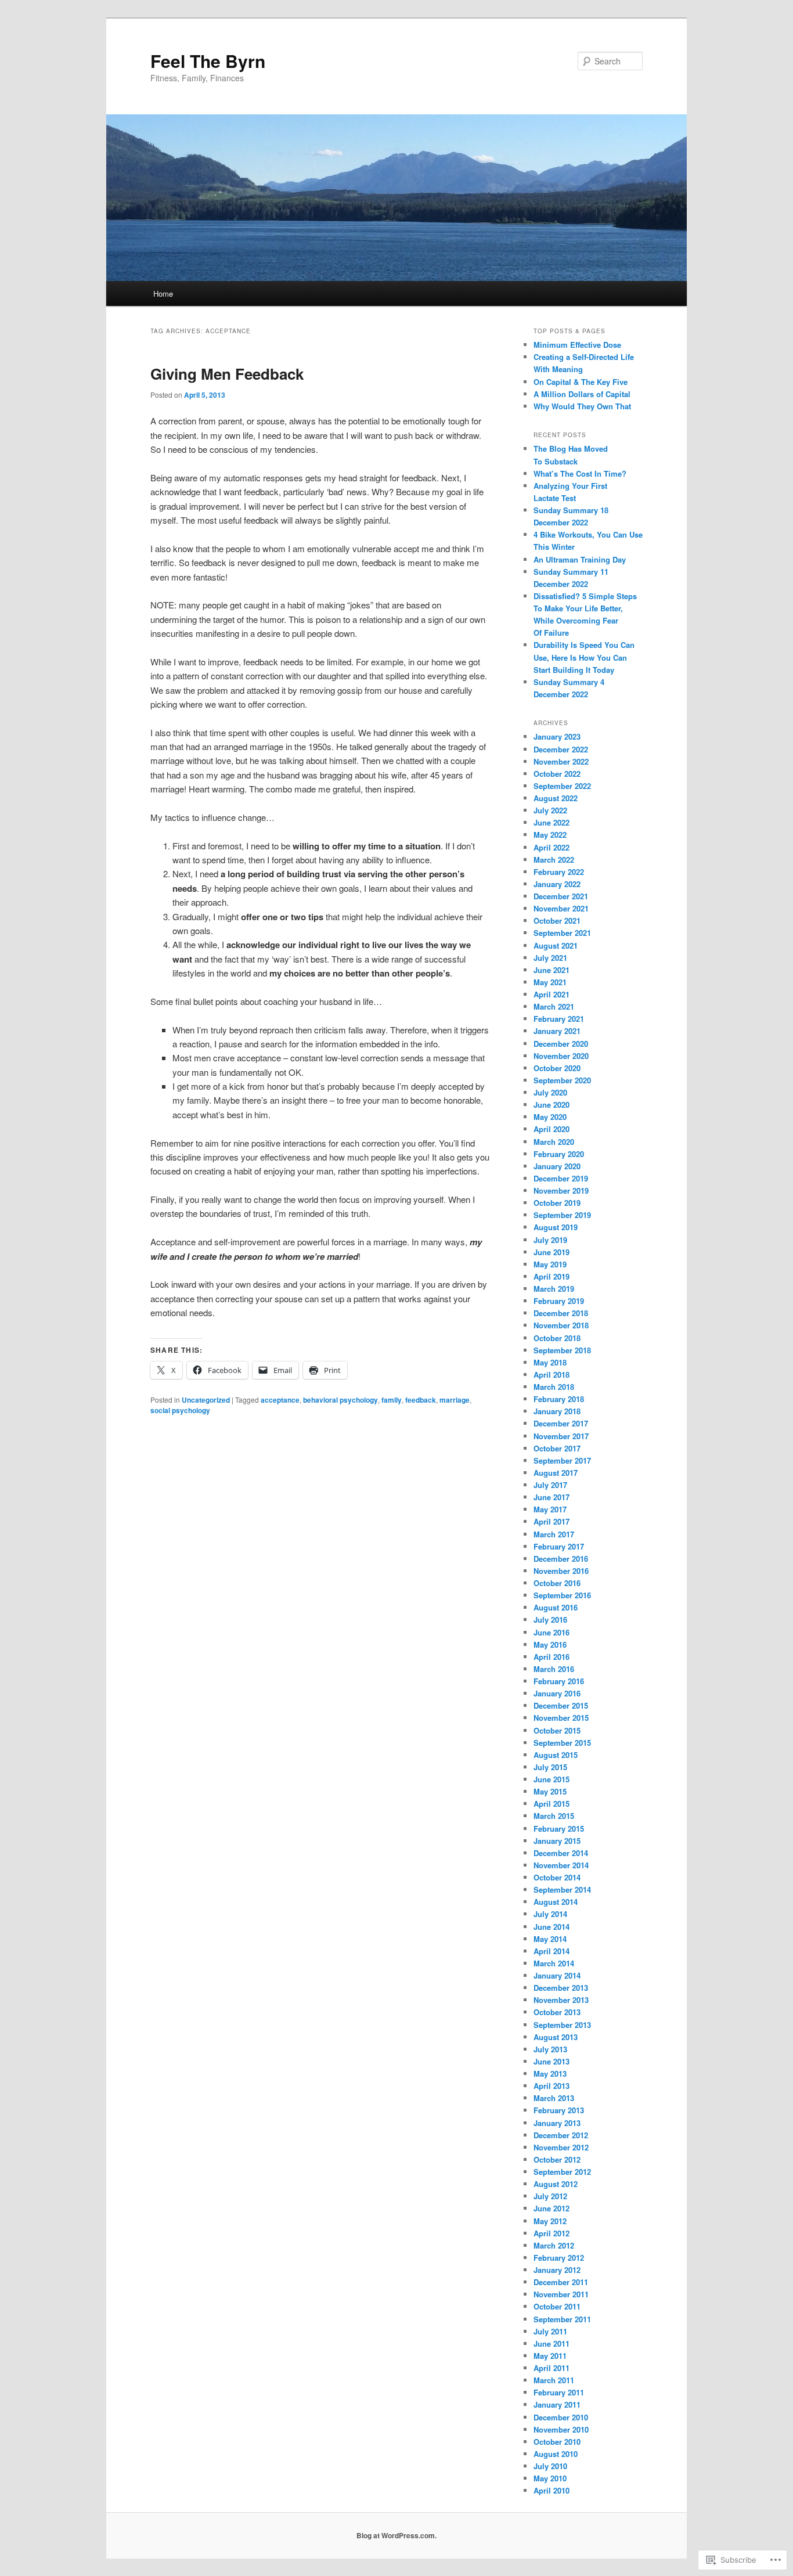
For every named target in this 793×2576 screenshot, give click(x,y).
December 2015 (561, 1705)
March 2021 (554, 1006)
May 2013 (550, 2074)
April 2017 (552, 1521)
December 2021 (561, 896)
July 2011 (550, 2331)
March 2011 (554, 2380)
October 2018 (557, 1338)
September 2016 (562, 1595)
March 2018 (554, 1387)
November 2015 (561, 1718)
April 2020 (552, 1129)
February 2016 (559, 1681)
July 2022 (550, 810)
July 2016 (550, 1620)
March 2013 (554, 2098)
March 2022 (554, 860)
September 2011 (562, 2319)
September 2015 (562, 1743)
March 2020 (554, 1142)
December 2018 (561, 1313)
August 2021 (556, 945)
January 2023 (557, 736)
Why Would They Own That (582, 406)
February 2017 (559, 1546)
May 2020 (550, 1117)
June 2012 (552, 2208)
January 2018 (557, 1411)
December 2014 (561, 1853)
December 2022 (561, 749)
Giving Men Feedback (227, 374)
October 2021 (557, 920)
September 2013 (562, 2025)
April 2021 (552, 994)
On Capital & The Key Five (581, 382)
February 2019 (559, 1301)
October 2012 (557, 2159)
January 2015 (557, 1841)
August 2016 (556, 1607)
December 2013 (561, 1988)
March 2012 (554, 2245)
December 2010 (561, 2417)
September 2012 (562, 2172)
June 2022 (552, 822)
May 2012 (550, 2221)
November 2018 (561, 1325)
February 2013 (559, 2110)
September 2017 (562, 1460)
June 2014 (552, 1927)
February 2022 (559, 872)
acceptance (280, 1400)
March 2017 (554, 1534)
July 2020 (550, 1092)
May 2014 (550, 1939)
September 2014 (562, 1889)
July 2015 (550, 1767)
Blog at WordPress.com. (396, 2535)
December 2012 (561, 2135)
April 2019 (552, 1276)
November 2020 (561, 1056)
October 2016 (557, 1583)
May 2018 (550, 1362)
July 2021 (550, 958)
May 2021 (550, 982)
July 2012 (550, 2196)
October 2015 (557, 1730)
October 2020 (557, 1068)
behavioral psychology (340, 1400)
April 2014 (552, 1951)
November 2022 (561, 761)
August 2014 (556, 1902)
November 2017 (561, 1436)
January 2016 (557, 1693)
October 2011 (557, 2306)
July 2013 (550, 2049)
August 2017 (556, 1473)
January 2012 (557, 2270)
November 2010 (561, 2429)
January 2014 (557, 1975)
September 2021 (562, 933)
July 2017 (550, 1485)
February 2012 (559, 2258)
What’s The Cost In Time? (580, 473)
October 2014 (557, 1877)
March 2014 (554, 1963)
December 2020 (561, 1044)
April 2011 (552, 2368)
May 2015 (550, 1791)
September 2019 (562, 1215)
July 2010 (550, 2466)
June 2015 (552, 1779)
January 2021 (557, 1031)
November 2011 (561, 2294)
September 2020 (562, 1080)
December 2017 (561, 1423)
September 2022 (562, 786)
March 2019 (554, 1289)
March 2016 (554, 1669)
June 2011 (552, 2343)
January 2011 (557, 2404)
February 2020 (559, 1154)
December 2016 (561, 1559)
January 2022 (557, 884)
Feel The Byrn (208, 61)
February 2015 (559, 1829)
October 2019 (557, 1203)
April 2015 (552, 1804)
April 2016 (552, 1657)
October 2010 (557, 2442)
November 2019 (561, 1190)
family (392, 1400)
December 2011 (561, 2282)
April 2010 (552, 2490)
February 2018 (559, 1399)
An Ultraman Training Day (580, 559)
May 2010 (550, 2478)
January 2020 (557, 1166)
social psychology (180, 1410)
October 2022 (557, 774)
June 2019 (552, 1252)
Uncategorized (206, 1400)
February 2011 (559, 2392)
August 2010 (556, 2454)
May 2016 (550, 1644)
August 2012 (556, 2184)
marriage (455, 1400)
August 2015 (556, 1755)
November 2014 (561, 1865)
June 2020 (552, 1105)
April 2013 (552, 2086)
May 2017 (550, 1509)
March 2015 (554, 1816)
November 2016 (561, 1571)
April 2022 (552, 847)
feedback (421, 1400)
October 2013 (557, 2012)
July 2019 (550, 1240)
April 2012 (552, 2233)
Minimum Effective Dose (577, 345)
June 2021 (552, 970)
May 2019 (550, 1264)
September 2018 (562, 1350)
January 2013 (557, 2123)
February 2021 (559, 1019)
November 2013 (561, 2000)
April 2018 (552, 1375)
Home (163, 293)
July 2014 (550, 1914)
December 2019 (561, 1178)
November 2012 (561, 2147)
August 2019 (556, 1227)
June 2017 (552, 1497)
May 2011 (550, 2356)
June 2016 (552, 1632)
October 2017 (557, 1448)
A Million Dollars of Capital (582, 394)
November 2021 (561, 908)
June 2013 (552, 2061)
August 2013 (556, 2037)
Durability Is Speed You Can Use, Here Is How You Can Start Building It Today (584, 657)
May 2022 (550, 835)
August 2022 (556, 798)
